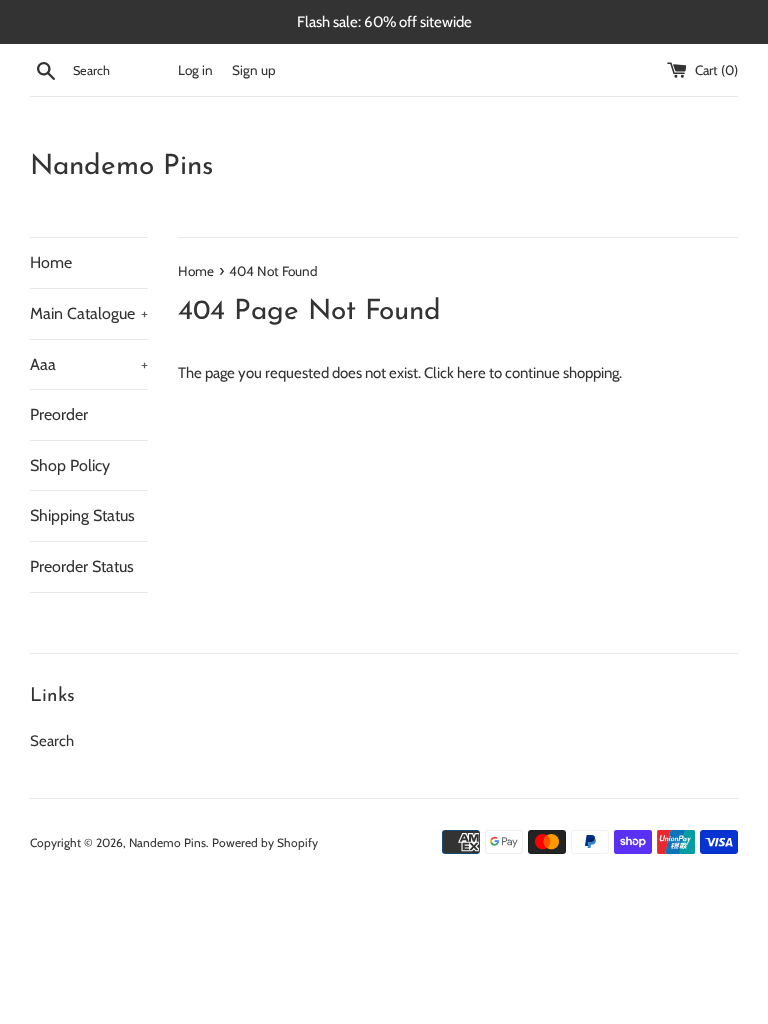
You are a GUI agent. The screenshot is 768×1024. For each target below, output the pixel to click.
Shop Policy (70, 465)
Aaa (89, 364)
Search (52, 741)
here (471, 373)
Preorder (59, 414)
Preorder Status (82, 566)
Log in (195, 70)
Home (51, 262)
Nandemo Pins (121, 167)
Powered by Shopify (265, 842)
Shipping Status (82, 515)
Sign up (254, 70)
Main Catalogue (89, 313)
